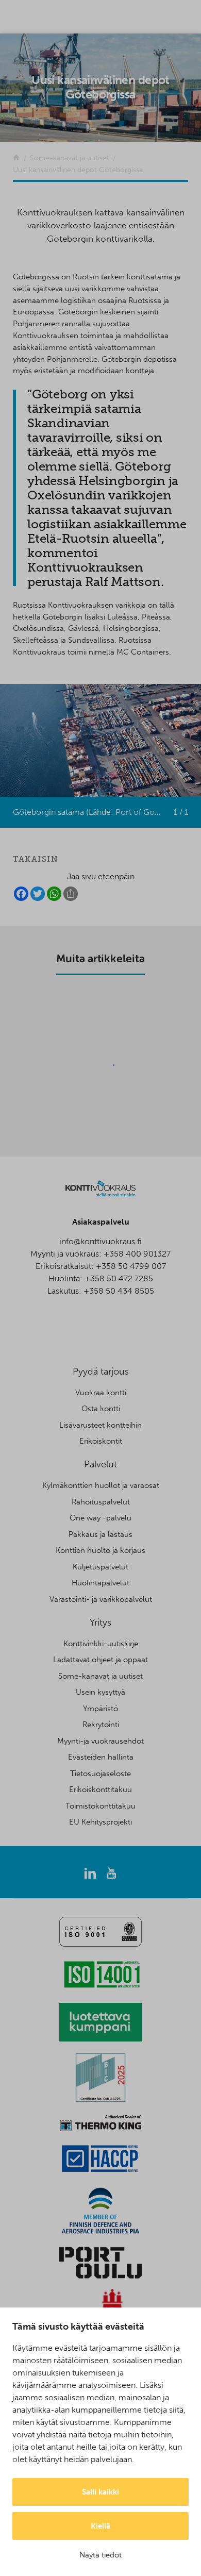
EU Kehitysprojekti (100, 1822)
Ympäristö (100, 1709)
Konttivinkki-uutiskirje (101, 1644)
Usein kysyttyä (100, 1692)
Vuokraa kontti (101, 1393)
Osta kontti (101, 1409)
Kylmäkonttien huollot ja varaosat (101, 1485)
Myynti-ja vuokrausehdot (100, 1741)
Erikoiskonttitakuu (100, 1789)
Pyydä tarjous (101, 1371)
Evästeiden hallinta (101, 1757)
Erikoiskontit (101, 1441)
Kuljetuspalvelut (100, 1567)
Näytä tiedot (100, 2555)
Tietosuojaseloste (100, 1774)
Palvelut (100, 1464)
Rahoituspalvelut (101, 1502)
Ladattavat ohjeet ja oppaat (100, 1660)
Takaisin (36, 859)
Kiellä (100, 2526)
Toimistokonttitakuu (100, 1806)
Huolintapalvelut (100, 1583)
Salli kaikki (100, 2492)
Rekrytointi (101, 1725)
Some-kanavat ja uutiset (100, 1676)
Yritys (100, 1622)
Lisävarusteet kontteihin (100, 1425)
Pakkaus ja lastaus (100, 1534)
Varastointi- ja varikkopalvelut (101, 1599)
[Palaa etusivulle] (16, 158)
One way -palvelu (100, 1518)
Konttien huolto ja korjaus (100, 1550)
